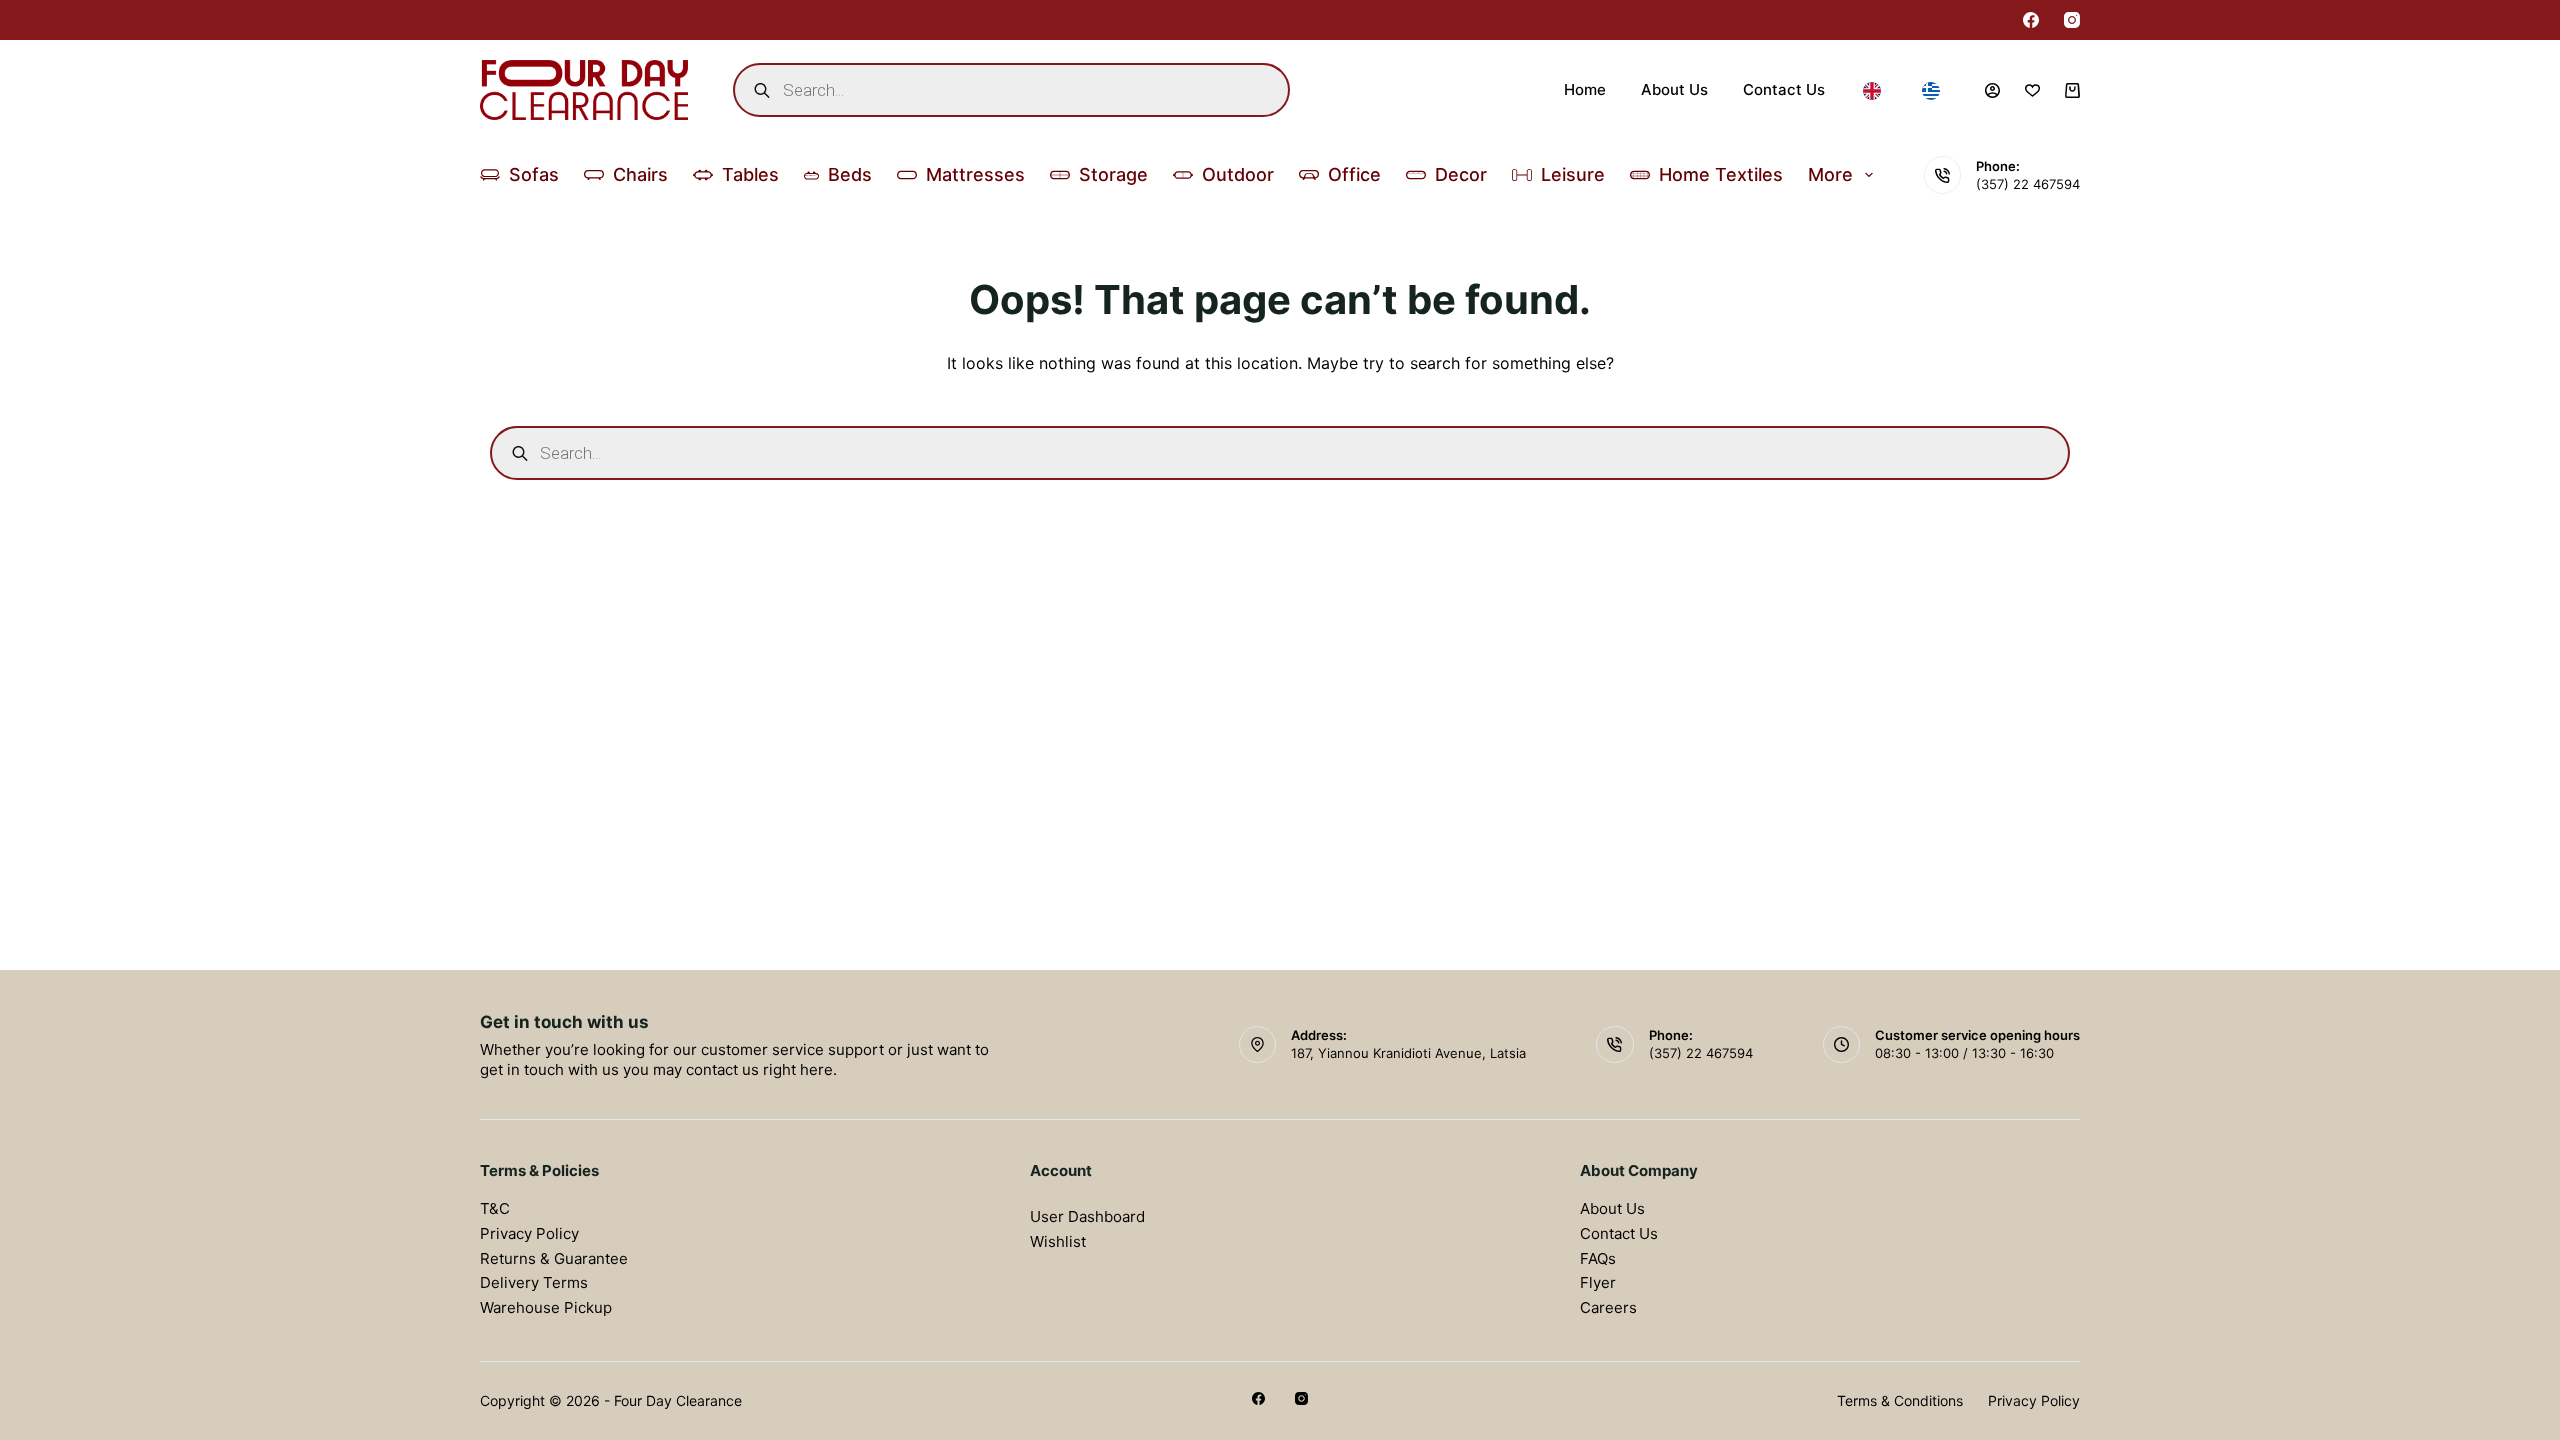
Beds (850, 174)
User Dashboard (1087, 1216)
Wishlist (1058, 1241)
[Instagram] (2072, 20)
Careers (1608, 1307)
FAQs (1598, 1258)
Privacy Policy (529, 1233)
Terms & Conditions (1900, 1400)
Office (1354, 174)
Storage (1113, 174)
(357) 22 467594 (2028, 184)
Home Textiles (1721, 174)
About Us (1674, 89)
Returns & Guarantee (554, 1258)
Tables (750, 174)
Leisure (1573, 174)
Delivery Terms (534, 1282)
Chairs (640, 174)
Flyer (1598, 1282)
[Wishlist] (2032, 90)
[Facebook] (2031, 20)
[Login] (1992, 90)
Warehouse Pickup (546, 1307)
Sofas (534, 174)
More (1830, 174)
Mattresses (975, 174)
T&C (495, 1208)
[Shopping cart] (2072, 90)
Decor (1461, 174)
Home (1585, 89)
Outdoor (1238, 174)
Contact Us (1784, 89)
